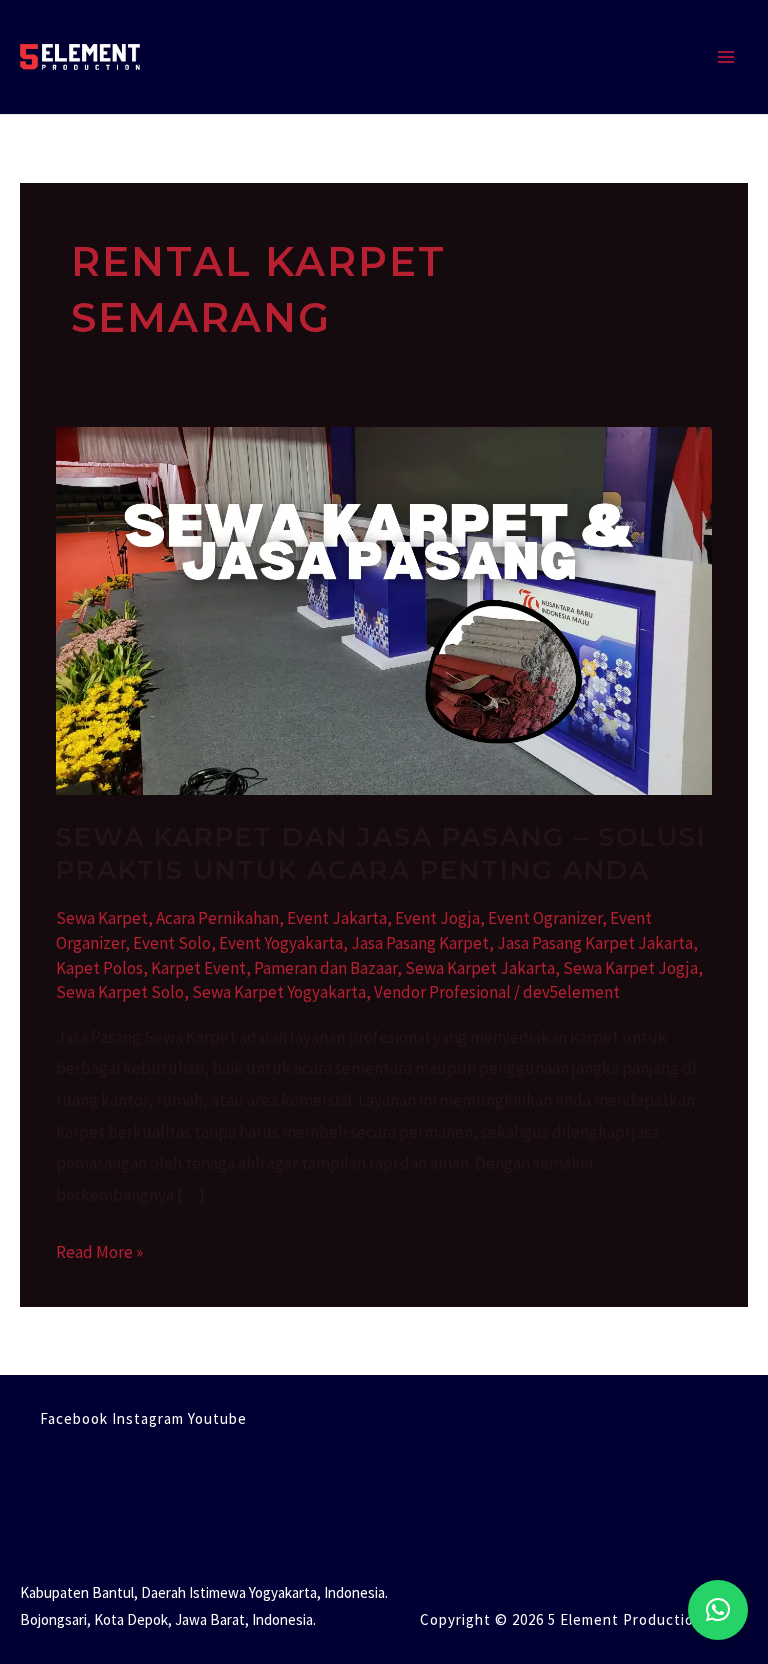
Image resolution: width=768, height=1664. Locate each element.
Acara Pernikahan (217, 918)
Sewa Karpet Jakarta (480, 968)
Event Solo (172, 943)
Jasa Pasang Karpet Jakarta (595, 943)
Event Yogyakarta (281, 943)
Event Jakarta (337, 918)
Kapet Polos (99, 968)
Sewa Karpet (102, 918)
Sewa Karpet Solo (120, 992)
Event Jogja (437, 918)
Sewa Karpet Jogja (630, 968)
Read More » (99, 1250)
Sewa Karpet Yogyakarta (279, 992)
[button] (718, 1610)
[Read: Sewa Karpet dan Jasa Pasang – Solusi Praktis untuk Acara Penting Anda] (383, 609)
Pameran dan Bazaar (325, 968)
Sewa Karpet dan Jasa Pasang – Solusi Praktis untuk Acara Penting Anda (381, 854)
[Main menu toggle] (726, 57)
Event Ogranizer (545, 918)
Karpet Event (198, 968)
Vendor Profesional (442, 992)
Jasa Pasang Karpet (420, 943)
